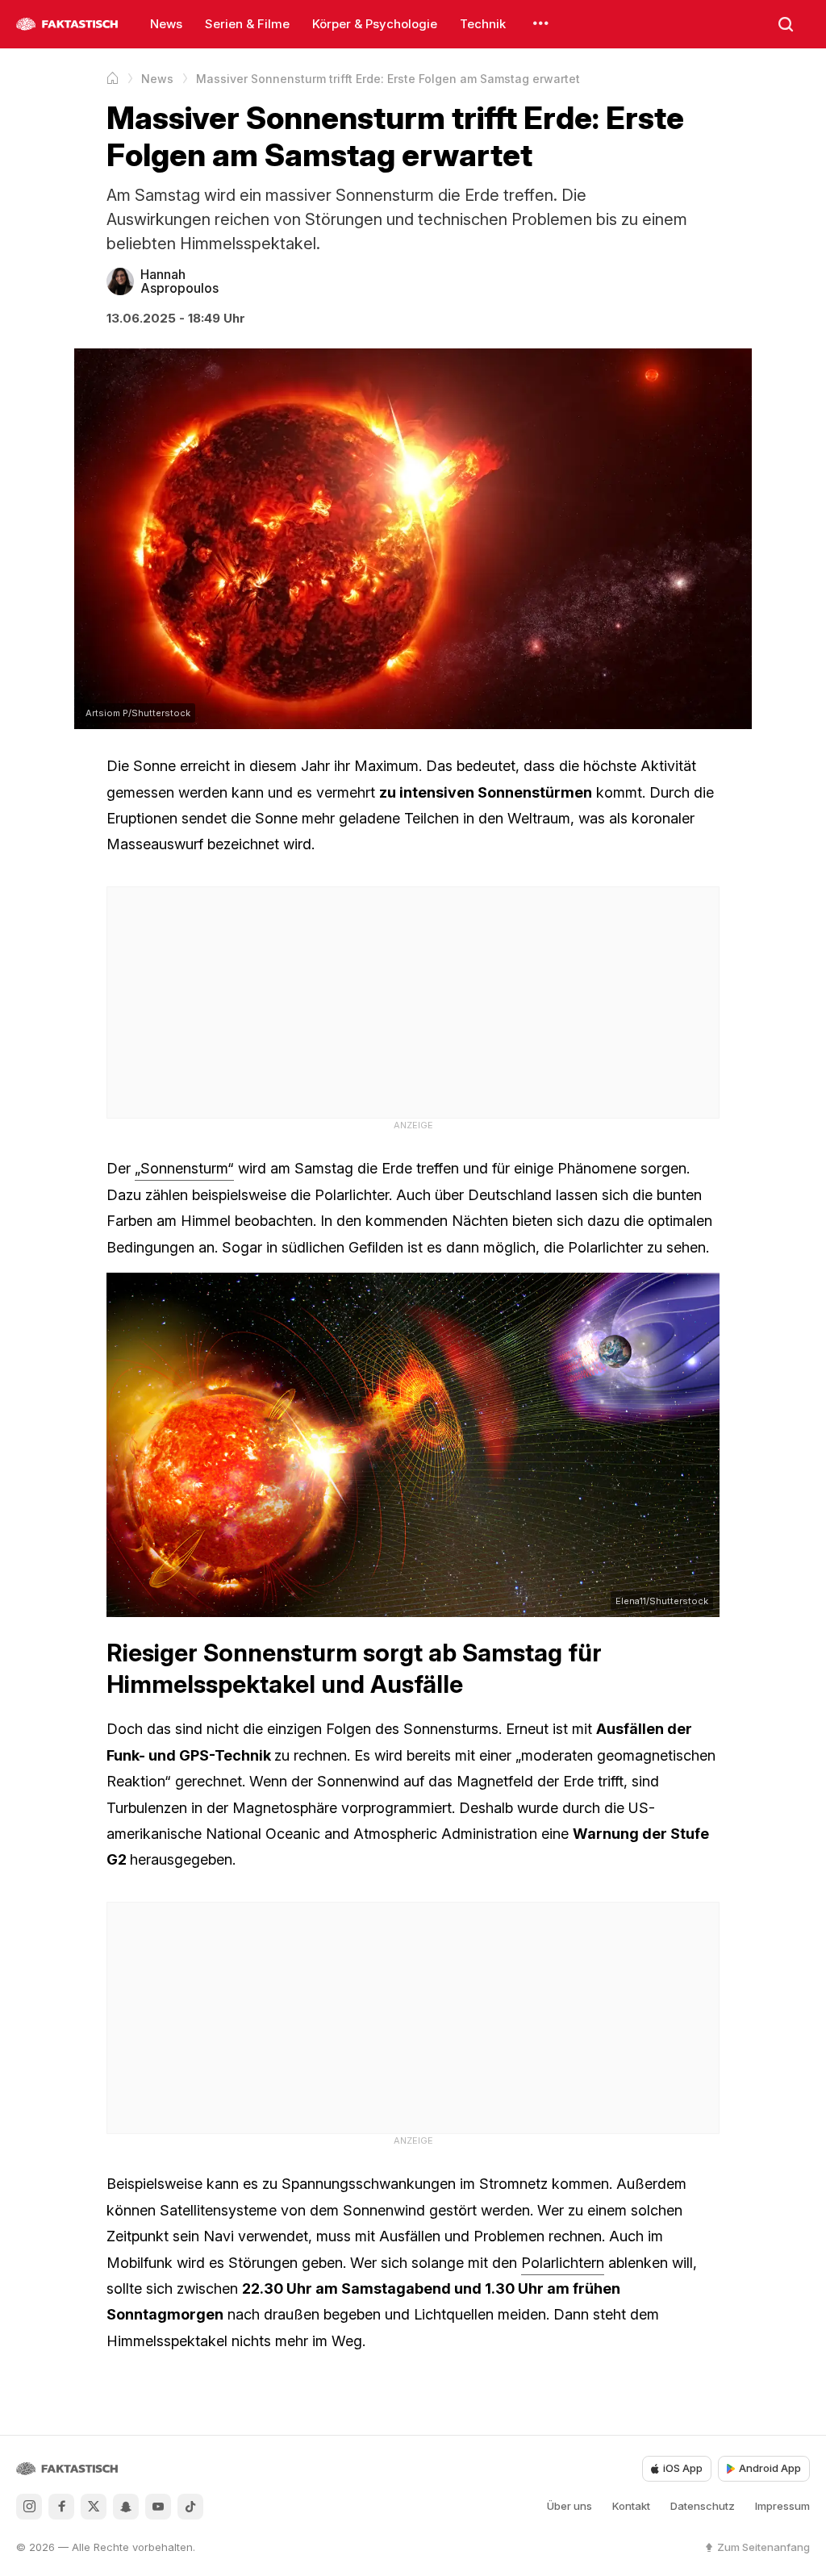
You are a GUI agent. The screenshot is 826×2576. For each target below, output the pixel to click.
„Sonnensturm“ (184, 1168)
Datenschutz (703, 2506)
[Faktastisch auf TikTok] (190, 2507)
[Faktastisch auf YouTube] (158, 2507)
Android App (770, 2468)
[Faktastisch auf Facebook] (61, 2507)
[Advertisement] (413, 1000)
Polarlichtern (563, 2263)
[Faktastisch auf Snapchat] (126, 2507)
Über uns (569, 2506)
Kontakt (631, 2506)
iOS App (683, 2468)
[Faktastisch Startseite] (67, 24)
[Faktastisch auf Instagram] (29, 2507)
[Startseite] (113, 78)
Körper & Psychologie (375, 24)
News (166, 24)
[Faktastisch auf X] (94, 2507)
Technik (483, 24)
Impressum (782, 2506)
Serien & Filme (247, 24)
